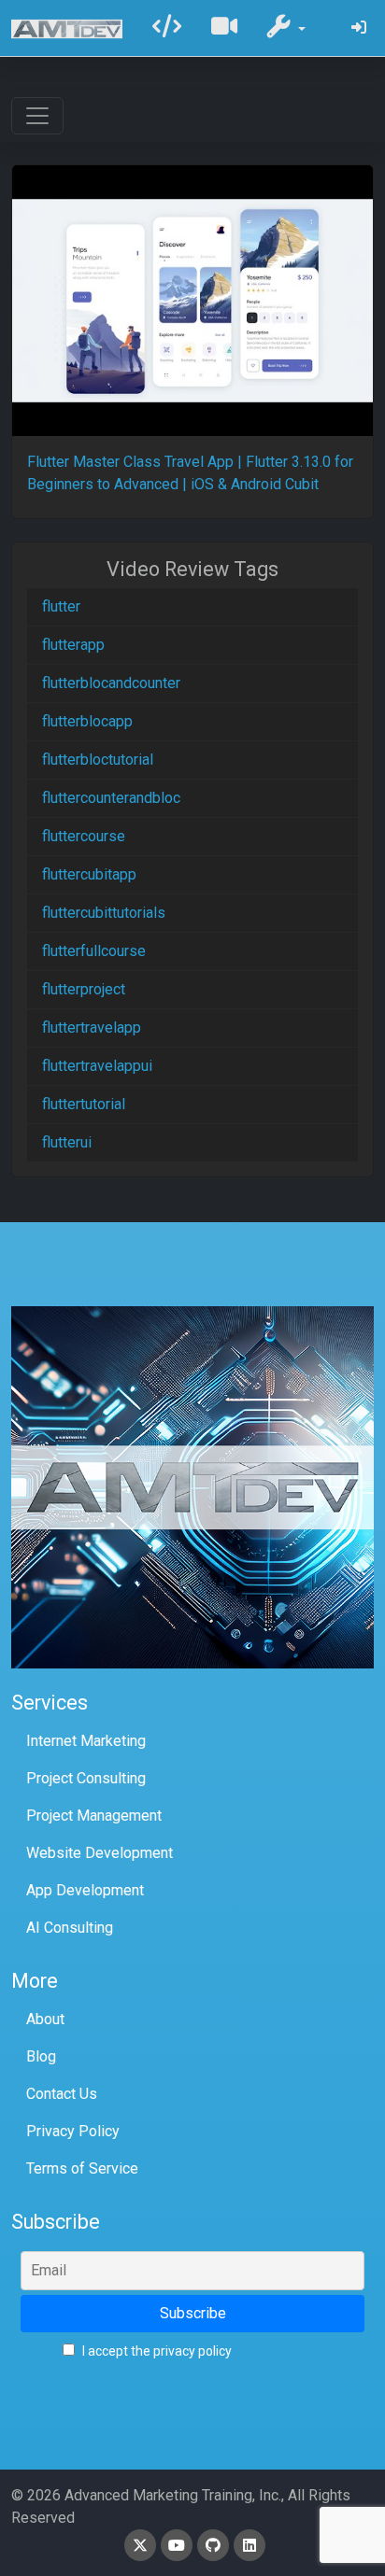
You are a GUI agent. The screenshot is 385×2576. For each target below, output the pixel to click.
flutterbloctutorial (98, 760)
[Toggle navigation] (37, 116)
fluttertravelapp (92, 1028)
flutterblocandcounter (111, 683)
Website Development (100, 1853)
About (45, 2019)
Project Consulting (86, 1778)
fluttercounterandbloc (111, 798)
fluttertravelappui (97, 1066)
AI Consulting (70, 1928)
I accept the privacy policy (156, 2351)
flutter (61, 606)
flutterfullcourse (94, 951)
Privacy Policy (73, 2131)
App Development (85, 1890)
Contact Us (62, 2094)
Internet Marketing (86, 1741)
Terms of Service (82, 2168)
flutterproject (84, 989)
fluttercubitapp (89, 874)
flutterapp (73, 645)
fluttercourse (84, 836)
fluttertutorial (84, 1104)
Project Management (94, 1816)
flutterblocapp (87, 721)
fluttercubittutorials (104, 913)
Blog (41, 2056)
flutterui (67, 1142)
